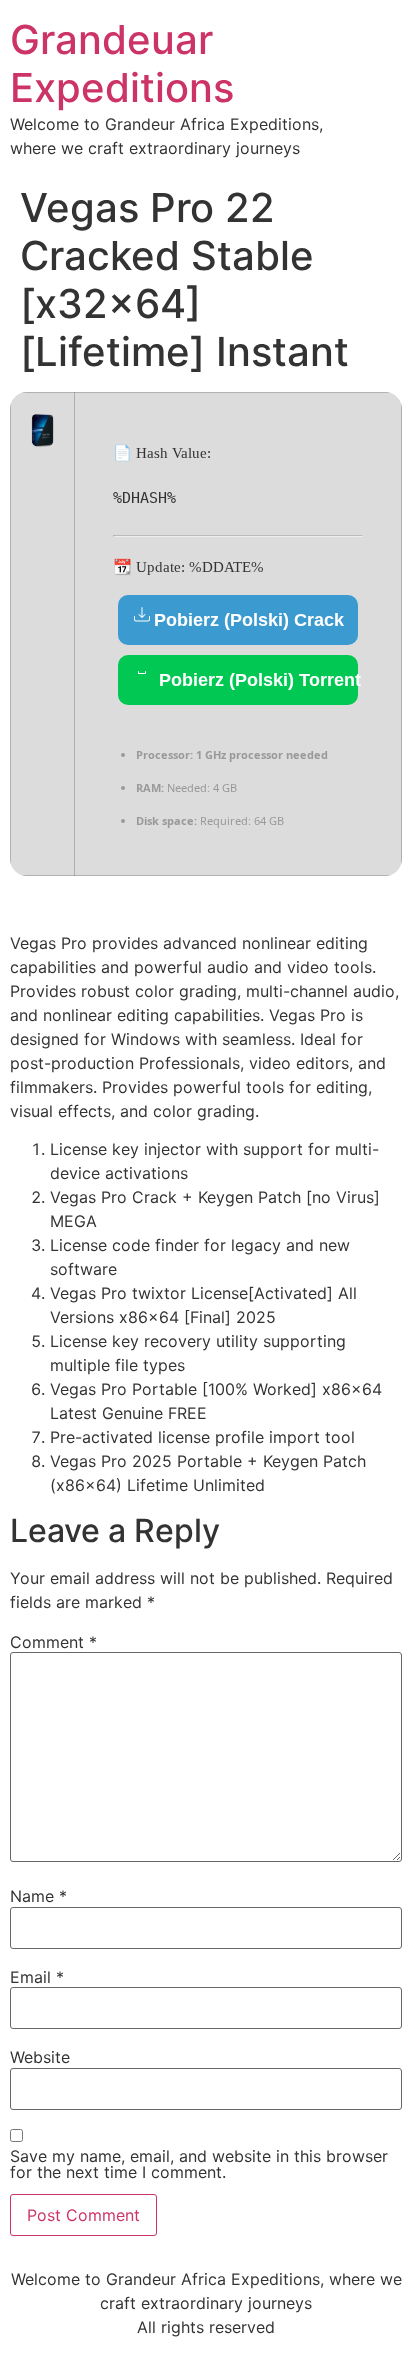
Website (40, 2057)
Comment (53, 1642)
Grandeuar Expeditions (122, 63)
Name (38, 1896)
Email (37, 1977)
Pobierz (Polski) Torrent (256, 680)
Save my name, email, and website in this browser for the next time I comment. (199, 2164)
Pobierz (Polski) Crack (249, 620)
